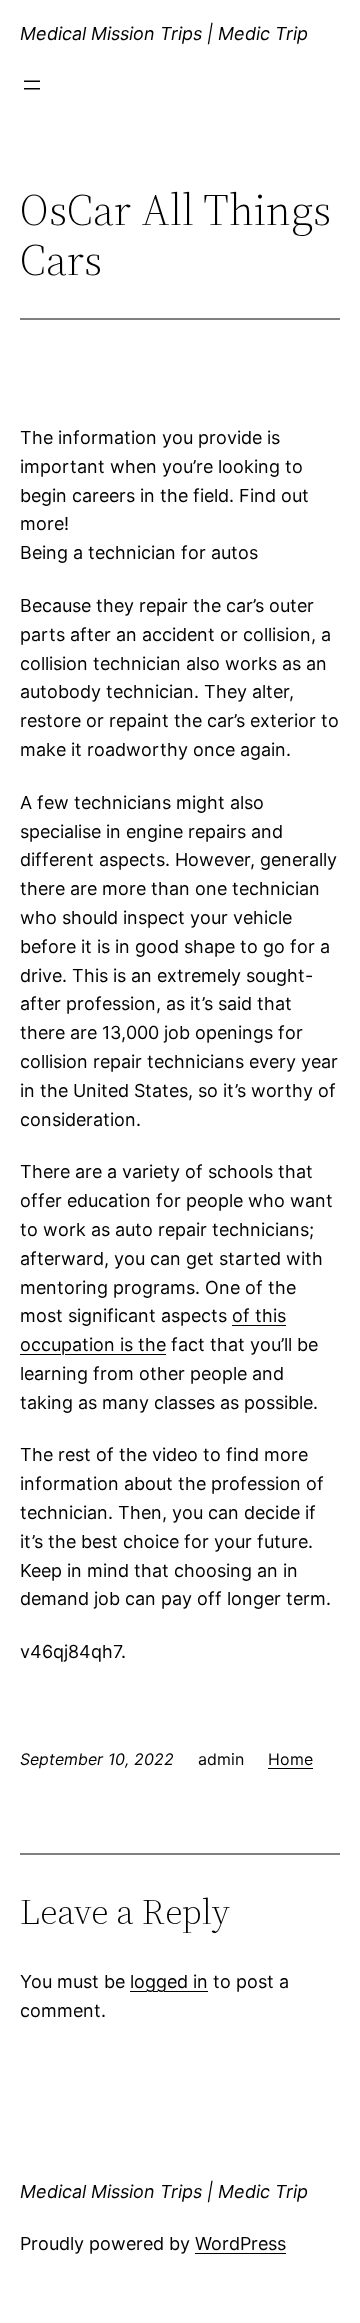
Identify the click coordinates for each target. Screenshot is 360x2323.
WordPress (240, 2243)
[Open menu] (32, 85)
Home (290, 1759)
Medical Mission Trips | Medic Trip (164, 33)
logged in (169, 1981)
